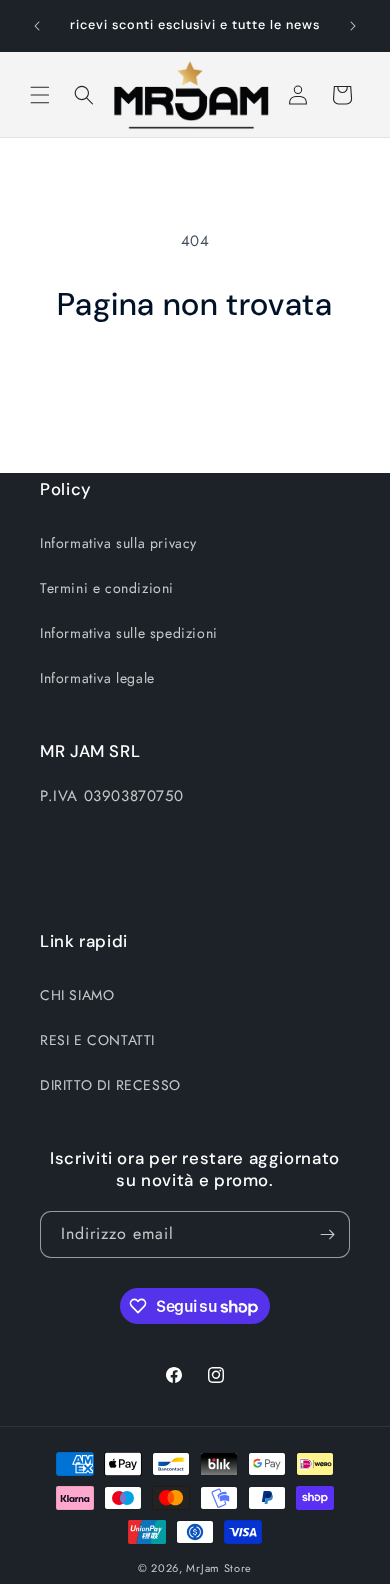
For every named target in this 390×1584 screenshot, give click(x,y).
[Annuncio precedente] (37, 26)
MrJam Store (219, 1568)
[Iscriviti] (327, 1234)
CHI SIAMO (77, 995)
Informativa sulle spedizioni (129, 633)
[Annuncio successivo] (353, 26)
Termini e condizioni (107, 588)
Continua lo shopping (195, 379)
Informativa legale (97, 678)
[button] (40, 95)
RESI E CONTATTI (97, 1040)
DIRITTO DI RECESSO (110, 1085)
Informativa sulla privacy (118, 543)
